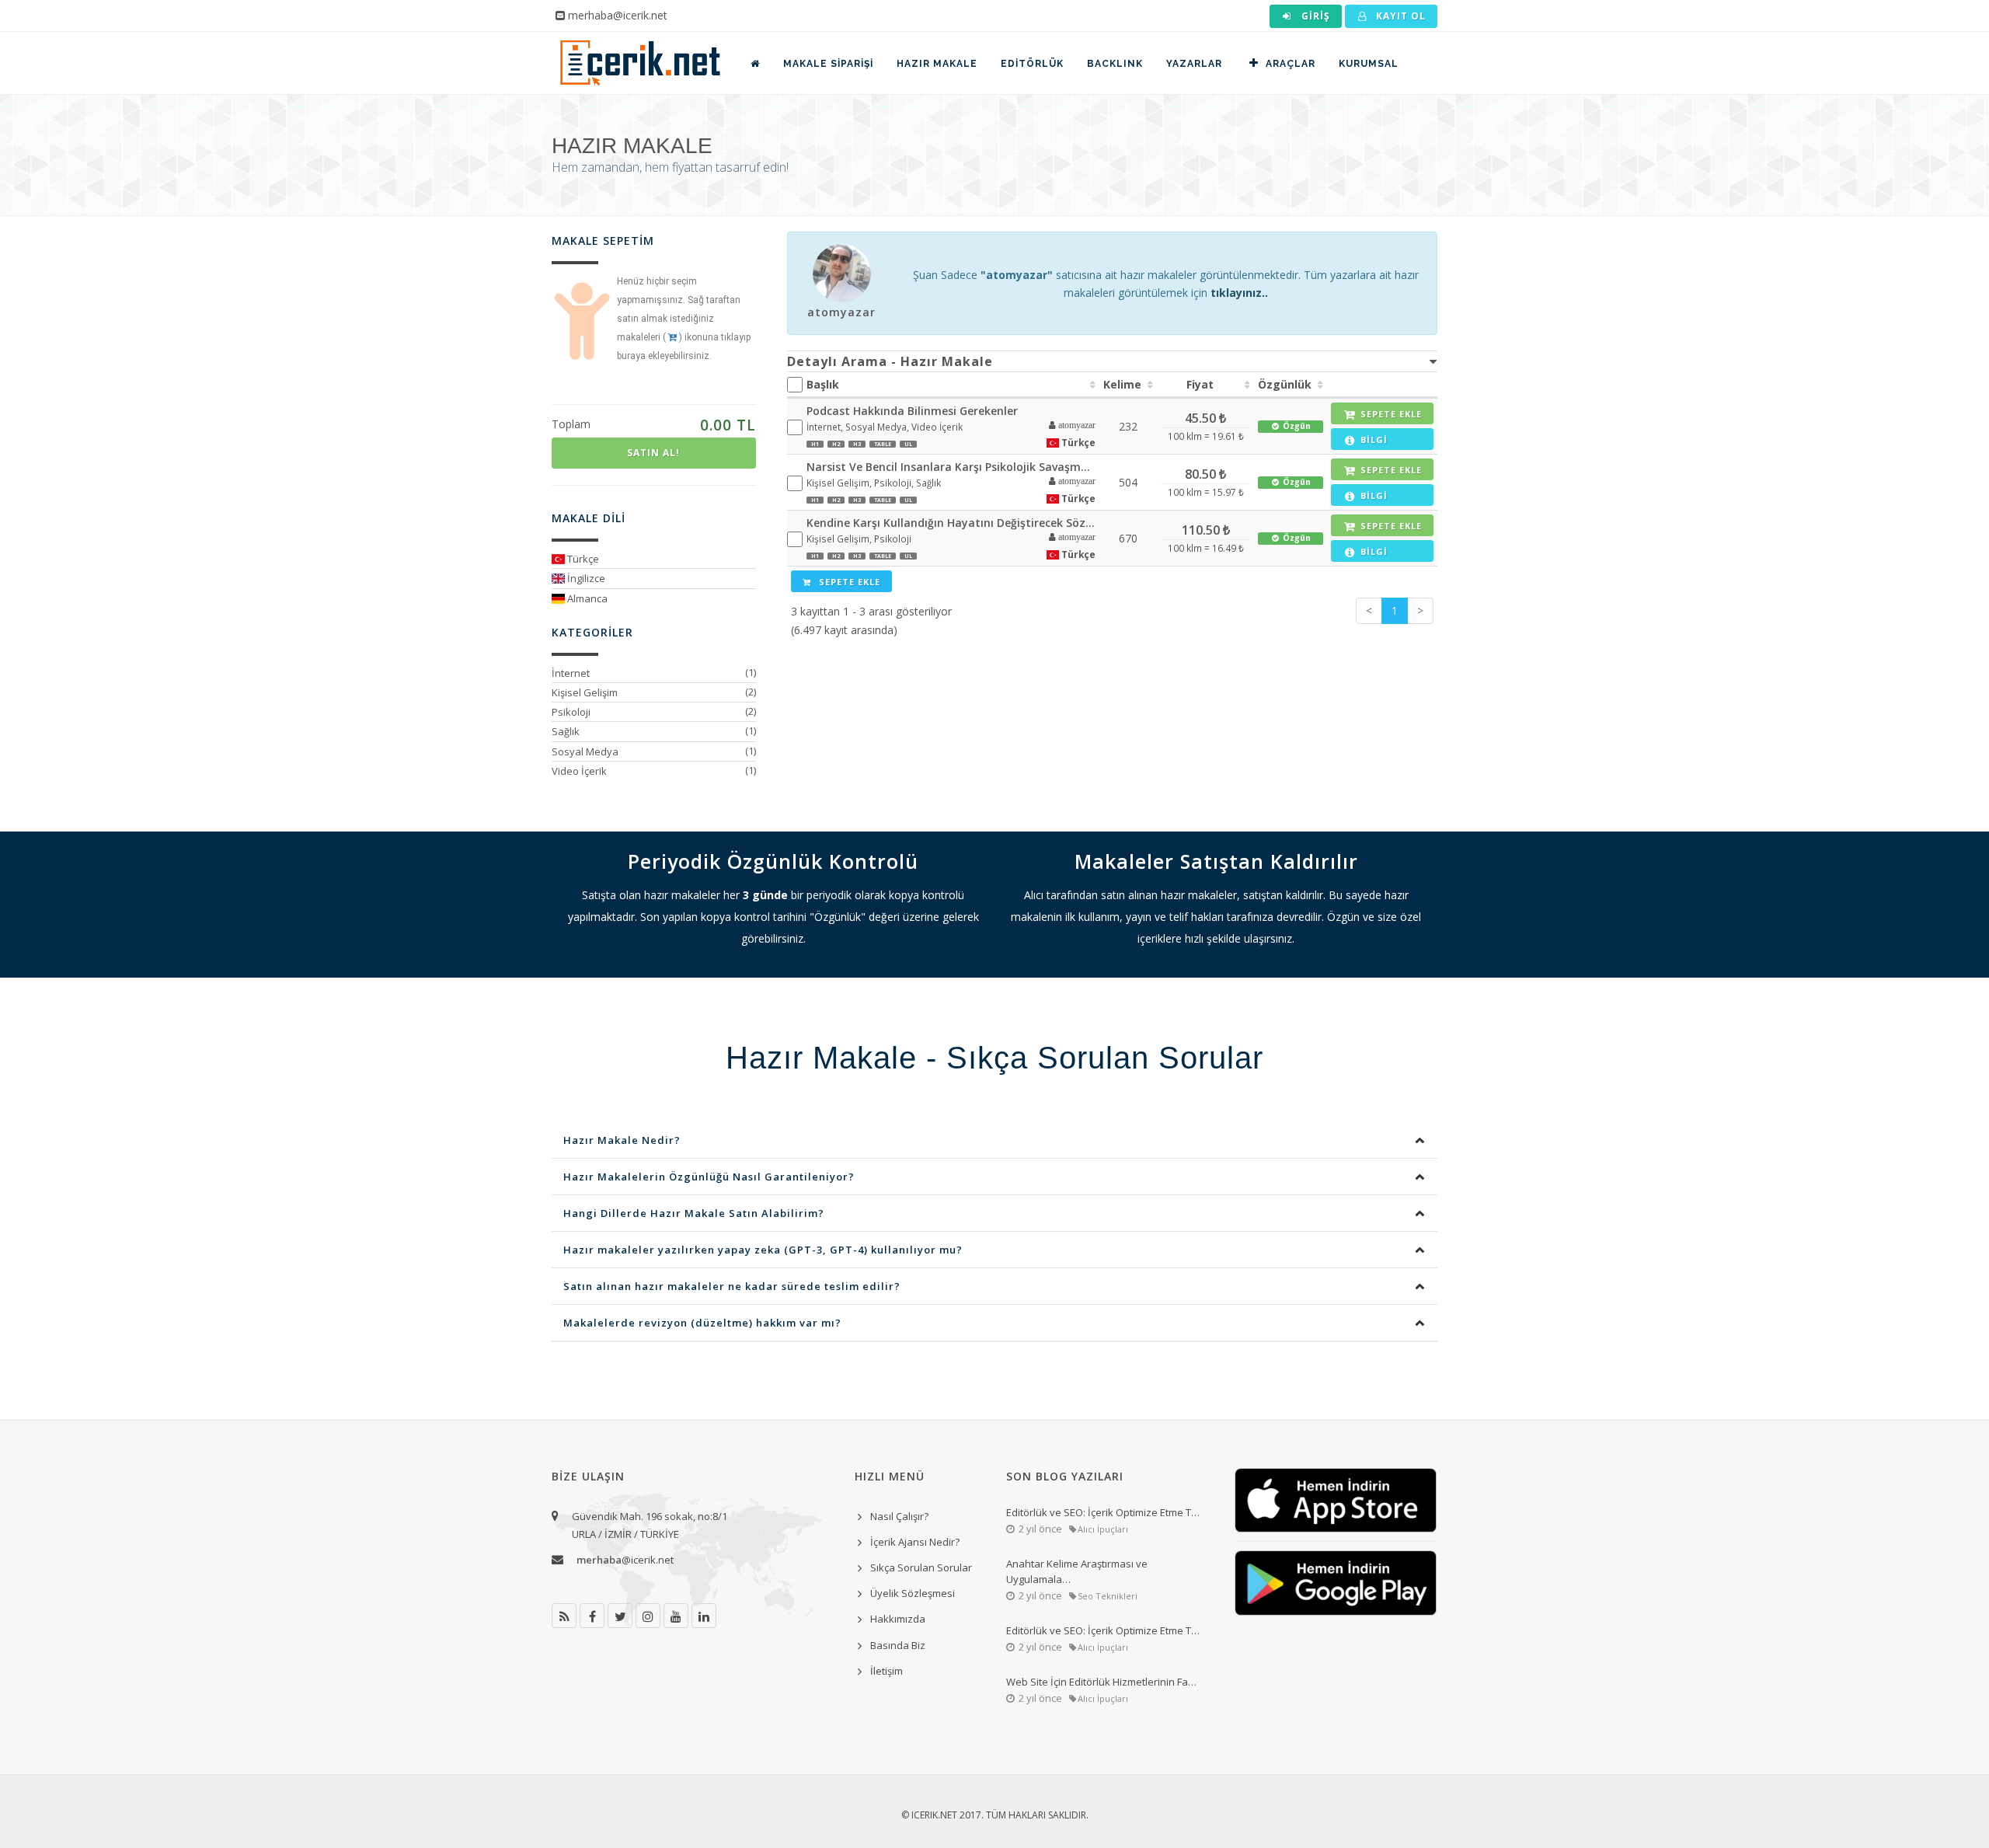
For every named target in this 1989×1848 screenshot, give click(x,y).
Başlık (823, 384)
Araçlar (1291, 64)
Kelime (1122, 384)
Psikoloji (571, 712)
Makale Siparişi (828, 64)
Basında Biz (898, 1645)
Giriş (1314, 16)
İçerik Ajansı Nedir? (915, 1542)
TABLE (883, 444)
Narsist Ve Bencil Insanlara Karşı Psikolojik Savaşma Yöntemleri (951, 467)
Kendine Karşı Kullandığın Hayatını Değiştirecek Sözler (951, 523)
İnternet (571, 673)
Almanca (586, 598)
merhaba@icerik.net (618, 15)
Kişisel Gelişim (585, 692)
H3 (857, 444)
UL (908, 444)
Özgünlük (1285, 384)
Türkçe (582, 559)
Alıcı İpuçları (1103, 1529)
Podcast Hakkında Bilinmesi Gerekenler (912, 411)
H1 (815, 444)
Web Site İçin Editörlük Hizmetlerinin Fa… (1101, 1682)
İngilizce (585, 578)
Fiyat (1200, 384)
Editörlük (1032, 64)
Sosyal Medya (585, 751)
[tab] (1113, 361)
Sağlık (566, 731)
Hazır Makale (937, 64)
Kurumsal (1369, 64)
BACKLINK (1115, 64)
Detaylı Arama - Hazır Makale (890, 361)
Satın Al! (653, 453)
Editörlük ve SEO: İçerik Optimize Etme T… (1103, 1512)
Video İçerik (579, 771)
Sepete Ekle (848, 582)
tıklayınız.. (1239, 293)
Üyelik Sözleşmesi (913, 1593)
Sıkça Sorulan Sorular (921, 1567)
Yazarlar (1194, 64)
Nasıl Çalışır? (899, 1516)
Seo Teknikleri (1108, 1596)
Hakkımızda (898, 1619)
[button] (1067, 426)
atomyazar (841, 312)
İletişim (887, 1671)
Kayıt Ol (1399, 16)
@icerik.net (625, 1560)
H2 (836, 444)
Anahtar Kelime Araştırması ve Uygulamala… (1077, 1571)
